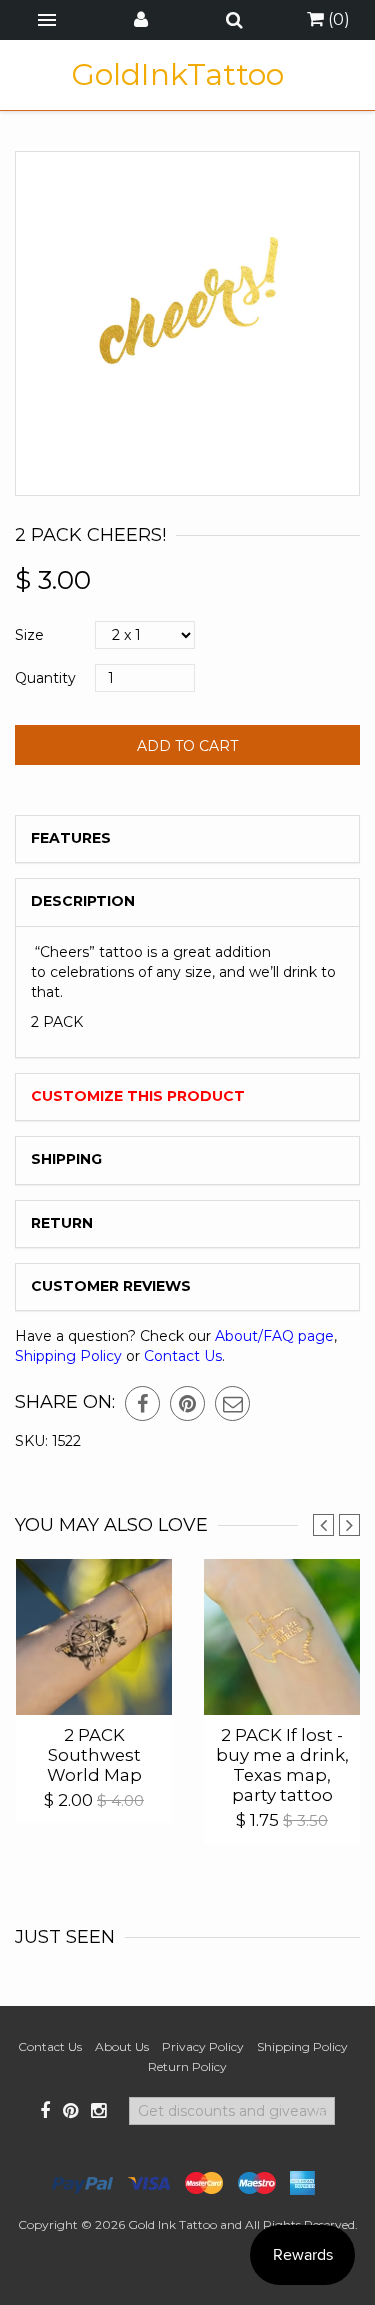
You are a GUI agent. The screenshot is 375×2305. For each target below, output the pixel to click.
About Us (122, 2046)
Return (62, 1223)
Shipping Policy (68, 1356)
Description (83, 901)
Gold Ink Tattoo (172, 2224)
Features (71, 838)
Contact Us (183, 1356)
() (337, 19)
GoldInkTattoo (177, 75)
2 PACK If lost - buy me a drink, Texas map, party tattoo (282, 1765)
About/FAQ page (274, 1336)
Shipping (66, 1159)
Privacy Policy (203, 2046)
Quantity (45, 678)
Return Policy (187, 2066)
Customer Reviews (111, 1286)
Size (29, 635)
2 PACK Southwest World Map (94, 1755)
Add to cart (187, 746)
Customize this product (138, 1096)
